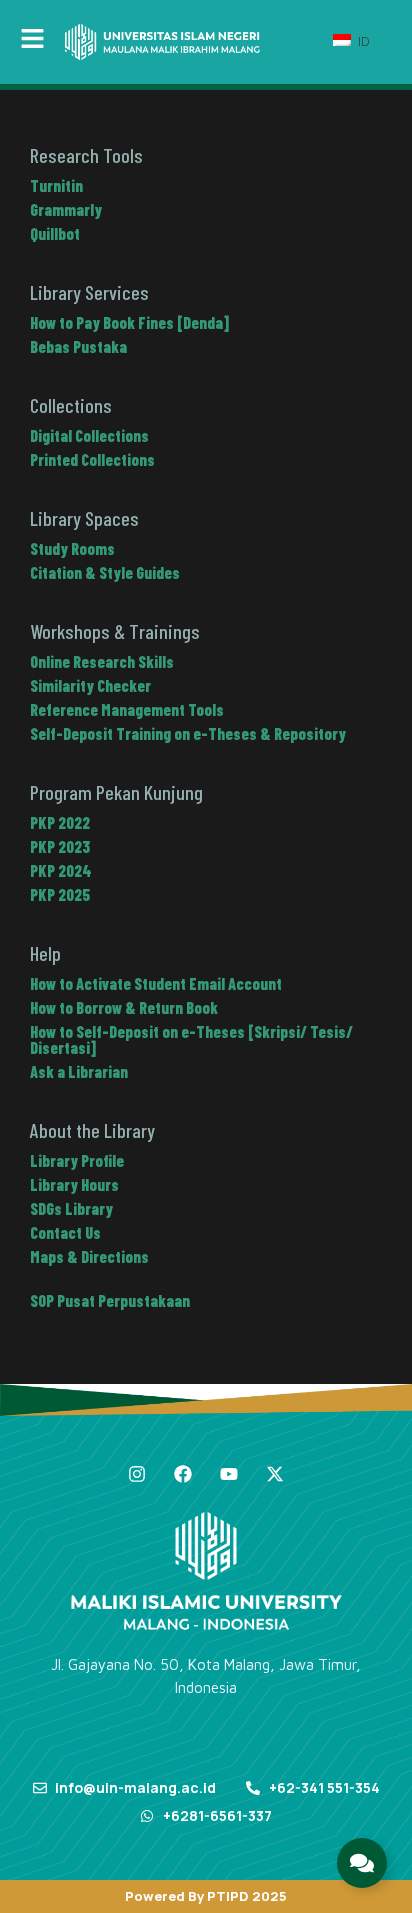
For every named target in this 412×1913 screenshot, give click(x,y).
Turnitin (56, 185)
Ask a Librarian (79, 1071)
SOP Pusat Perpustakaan (110, 1300)
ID (362, 41)
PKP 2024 (61, 870)
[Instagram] (137, 1474)
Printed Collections (92, 459)
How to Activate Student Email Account (156, 983)
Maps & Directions (89, 1256)
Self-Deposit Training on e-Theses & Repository (188, 733)
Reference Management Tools (127, 709)
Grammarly (66, 209)
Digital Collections (89, 435)
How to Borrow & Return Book (124, 1007)
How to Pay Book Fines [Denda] (129, 322)
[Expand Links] (362, 1863)
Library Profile (77, 1160)
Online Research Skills (102, 661)
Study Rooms (72, 548)
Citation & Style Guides (105, 572)
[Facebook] (183, 1474)
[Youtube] (229, 1474)
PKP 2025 (60, 894)
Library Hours (74, 1184)
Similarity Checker (90, 685)
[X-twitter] (275, 1474)
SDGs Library (71, 1208)
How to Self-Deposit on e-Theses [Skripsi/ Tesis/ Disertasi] (191, 1039)
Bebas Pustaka (78, 346)
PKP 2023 (60, 846)
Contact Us (65, 1232)
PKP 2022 (60, 822)
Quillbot (55, 233)
